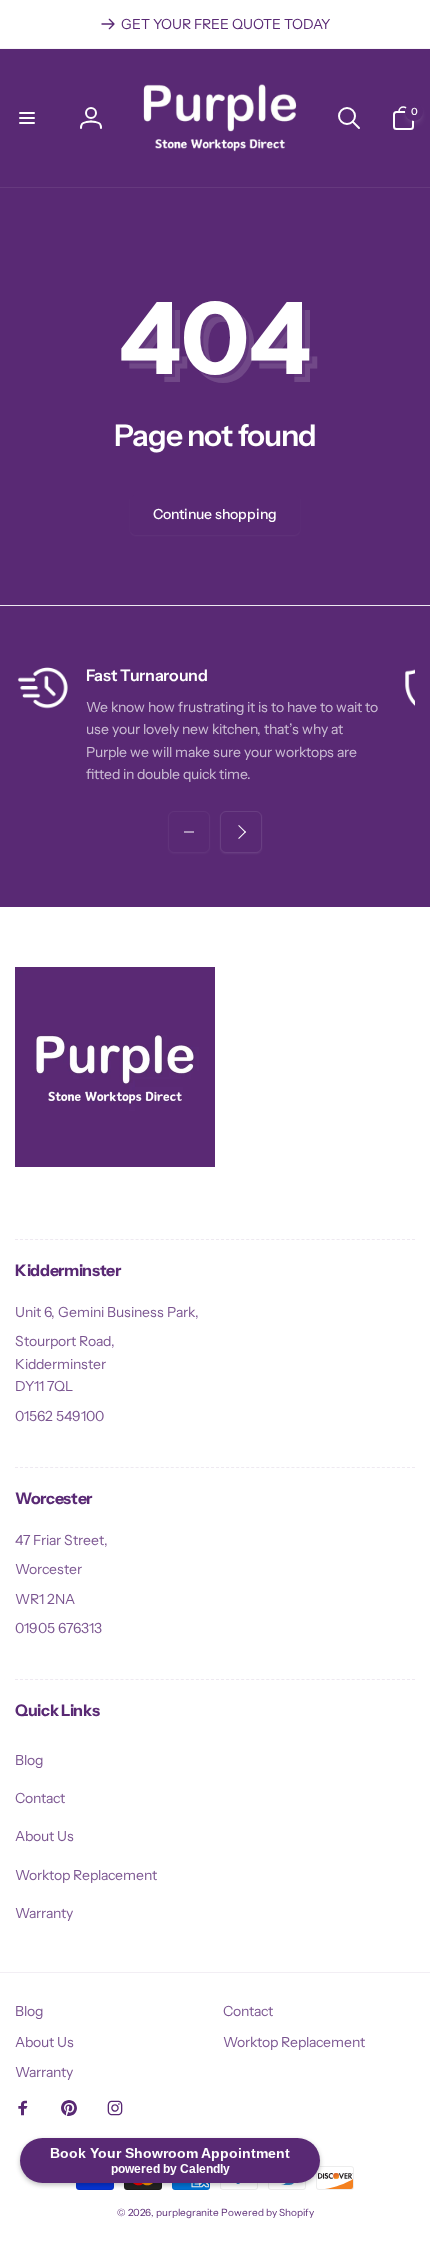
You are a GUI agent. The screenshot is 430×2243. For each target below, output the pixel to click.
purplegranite (187, 2212)
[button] (27, 118)
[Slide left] (189, 832)
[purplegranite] (115, 1161)
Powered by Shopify (267, 2212)
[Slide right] (241, 832)
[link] (215, 24)
